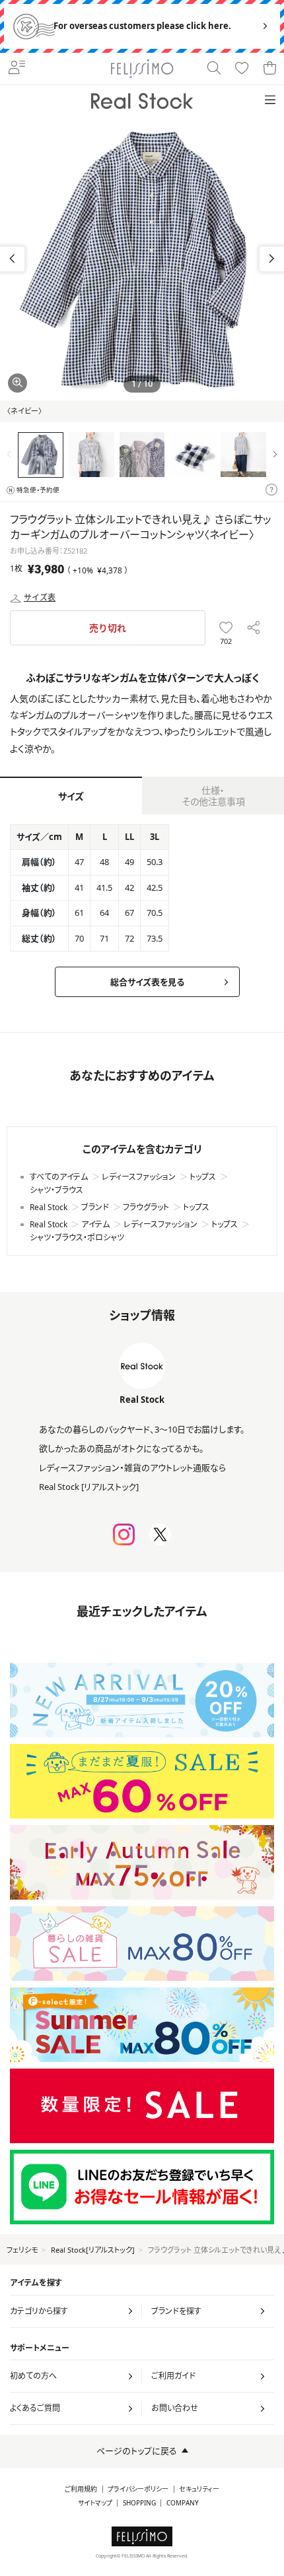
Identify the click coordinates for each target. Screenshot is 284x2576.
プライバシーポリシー (138, 2489)
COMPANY (183, 2503)
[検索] (214, 69)
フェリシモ (22, 2250)
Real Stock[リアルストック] (93, 2250)
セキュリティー (199, 2489)
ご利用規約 (81, 2489)
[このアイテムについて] (271, 490)
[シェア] (253, 628)
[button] (272, 259)
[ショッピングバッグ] (269, 69)
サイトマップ (95, 2503)
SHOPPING (139, 2503)
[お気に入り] (242, 69)
